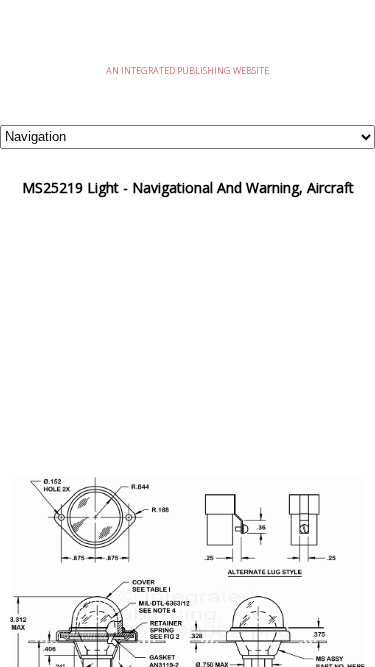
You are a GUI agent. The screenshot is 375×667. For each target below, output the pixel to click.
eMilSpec (188, 39)
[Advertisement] (187, 337)
